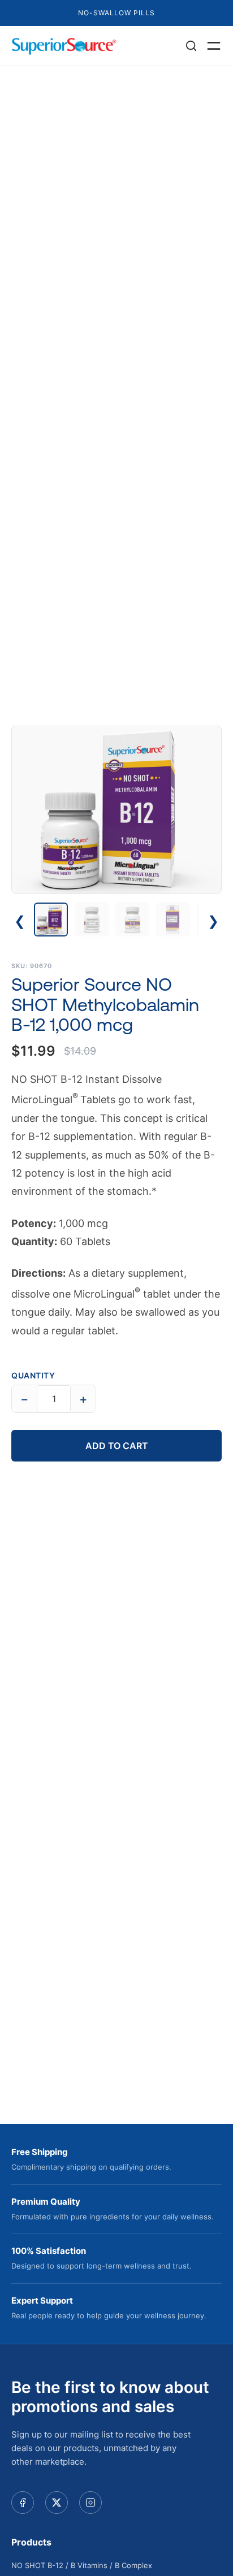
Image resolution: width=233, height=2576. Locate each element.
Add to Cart (117, 1446)
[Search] (191, 46)
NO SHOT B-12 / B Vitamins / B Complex (82, 2565)
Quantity (33, 1375)
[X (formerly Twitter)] (57, 2503)
